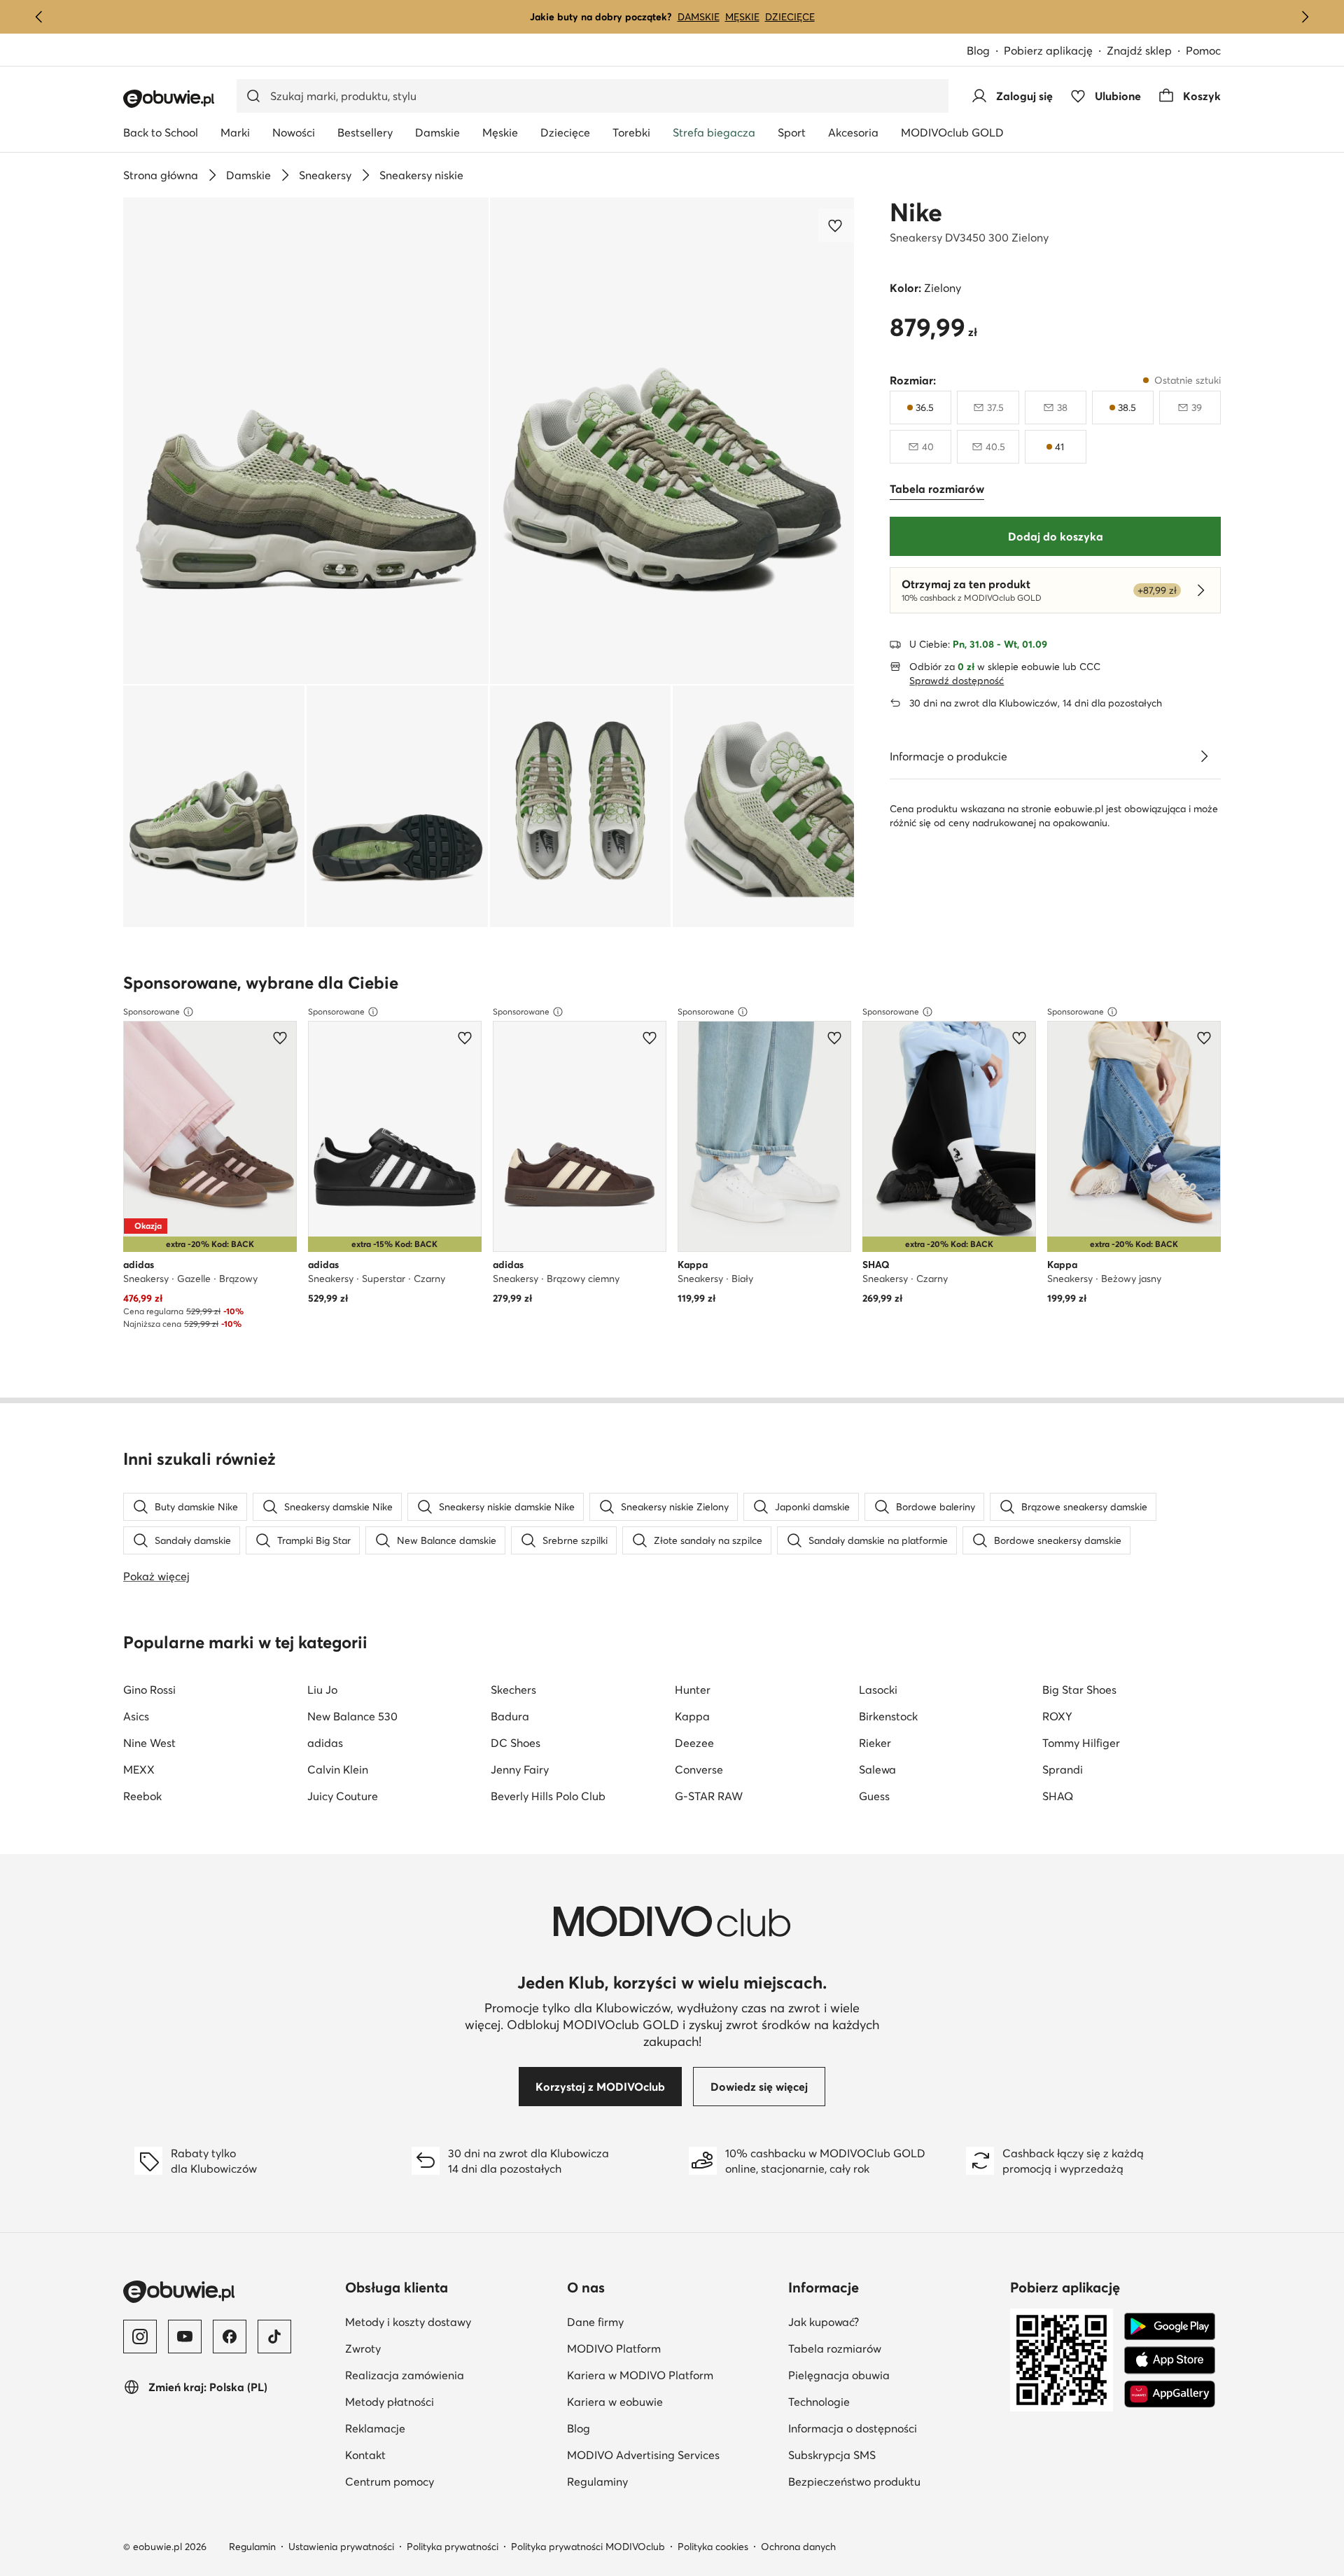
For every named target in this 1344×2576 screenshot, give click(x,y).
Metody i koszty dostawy (450, 2321)
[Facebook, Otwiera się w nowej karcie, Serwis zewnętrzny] (230, 2337)
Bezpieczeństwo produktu (894, 2481)
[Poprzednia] (39, 17)
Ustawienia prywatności (341, 2547)
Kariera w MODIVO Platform (672, 2375)
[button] (306, 441)
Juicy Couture (343, 1796)
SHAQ (1058, 1796)
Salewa (877, 1769)
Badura (510, 1716)
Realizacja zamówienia (450, 2375)
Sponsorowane (152, 1011)
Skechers (513, 1690)
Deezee (694, 1743)
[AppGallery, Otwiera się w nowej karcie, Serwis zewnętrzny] (1170, 2394)
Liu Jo (322, 1690)
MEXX (139, 1769)
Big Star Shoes (1079, 1690)
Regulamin (252, 2547)
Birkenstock (888, 1716)
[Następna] (1305, 17)
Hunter (693, 1690)
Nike (916, 212)
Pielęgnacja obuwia (894, 2375)
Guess (874, 1796)
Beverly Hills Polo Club (548, 1796)
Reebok (142, 1796)
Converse (699, 1769)
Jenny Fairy (520, 1769)
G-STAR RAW (709, 1796)
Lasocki (878, 1690)
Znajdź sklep (1139, 50)
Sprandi (1063, 1769)
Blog (985, 51)
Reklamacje (443, 2428)
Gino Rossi (149, 1690)
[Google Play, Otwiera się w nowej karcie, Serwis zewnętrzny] (1170, 2327)
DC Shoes (516, 1743)
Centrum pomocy (450, 2481)
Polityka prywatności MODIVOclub (588, 2547)
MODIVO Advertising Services (672, 2455)
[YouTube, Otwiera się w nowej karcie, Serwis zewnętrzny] (185, 2337)
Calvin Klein (338, 1769)
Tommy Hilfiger (1081, 1743)
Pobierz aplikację (1055, 51)
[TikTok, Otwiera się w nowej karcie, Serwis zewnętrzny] (274, 2337)
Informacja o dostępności (894, 2428)
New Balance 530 (352, 1716)
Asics (136, 1716)
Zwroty (431, 2348)
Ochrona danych (798, 2547)
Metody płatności (450, 2401)
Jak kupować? (892, 2321)
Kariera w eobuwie (672, 2401)
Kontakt (434, 2455)
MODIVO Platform (672, 2348)
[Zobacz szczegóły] (1204, 756)
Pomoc (1203, 50)
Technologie (887, 2401)
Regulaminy (666, 2481)
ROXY (1057, 1716)
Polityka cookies (713, 2547)
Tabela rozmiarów (894, 2348)
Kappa (692, 1716)
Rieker (875, 1743)
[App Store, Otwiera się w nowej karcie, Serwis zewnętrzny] (1170, 2360)
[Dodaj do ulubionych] (836, 225)
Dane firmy (664, 2321)
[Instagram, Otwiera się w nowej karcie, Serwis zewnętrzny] (140, 2337)
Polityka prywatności (453, 2547)
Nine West (149, 1743)
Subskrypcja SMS (894, 2455)
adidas (325, 1743)
